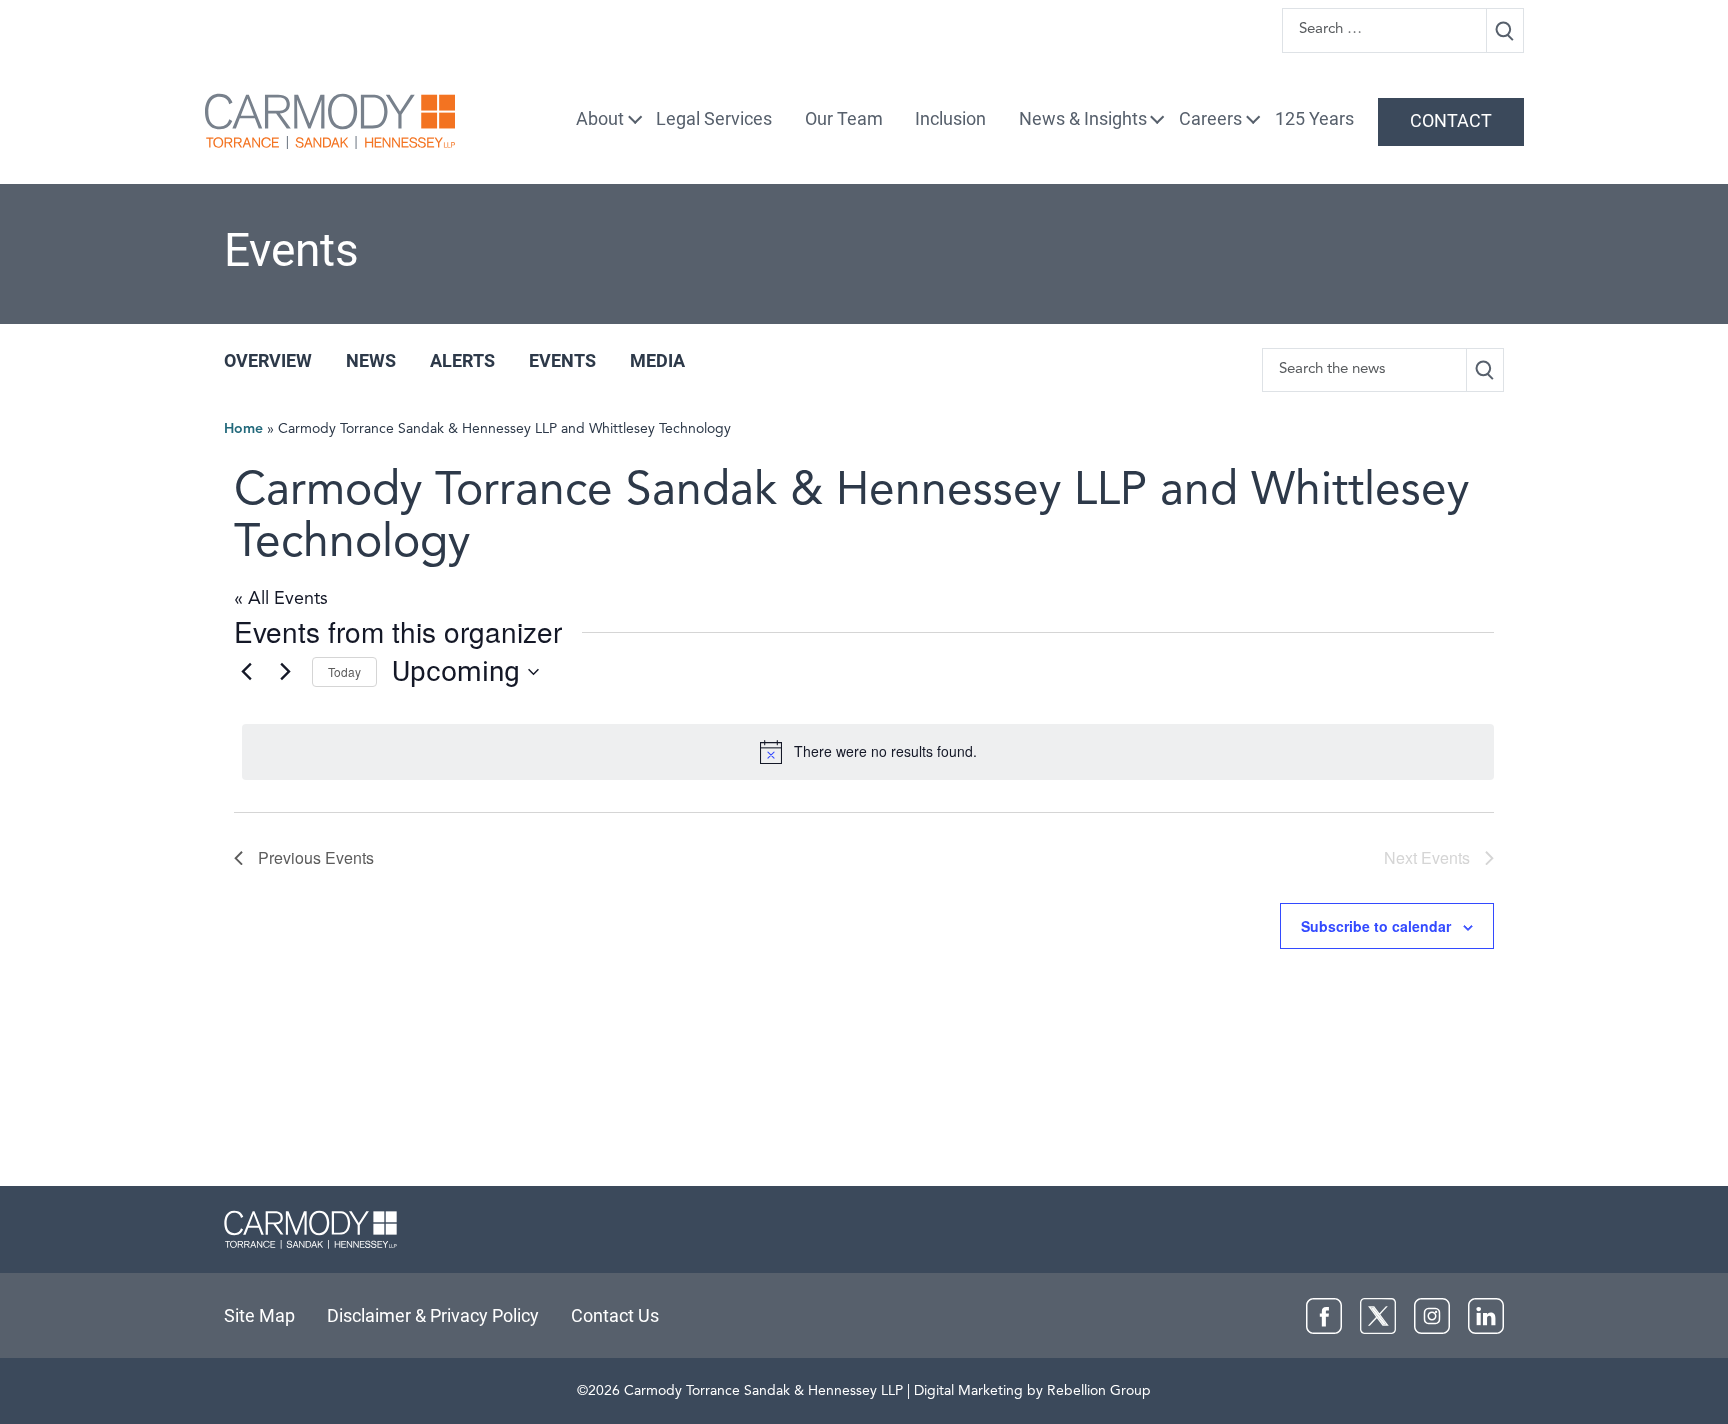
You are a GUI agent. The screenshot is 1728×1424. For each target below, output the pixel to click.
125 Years (1314, 118)
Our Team (844, 118)
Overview (268, 360)
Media (657, 360)
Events (562, 360)
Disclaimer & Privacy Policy (433, 1315)
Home (243, 429)
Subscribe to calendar (1376, 926)
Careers (1210, 118)
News (371, 360)
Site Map (259, 1315)
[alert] (868, 752)
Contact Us (615, 1315)
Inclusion (950, 118)
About (600, 118)
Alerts (462, 360)
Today (344, 671)
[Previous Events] (246, 672)
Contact (1451, 120)
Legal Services (714, 118)
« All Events (281, 599)
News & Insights (1083, 118)
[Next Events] (285, 672)
